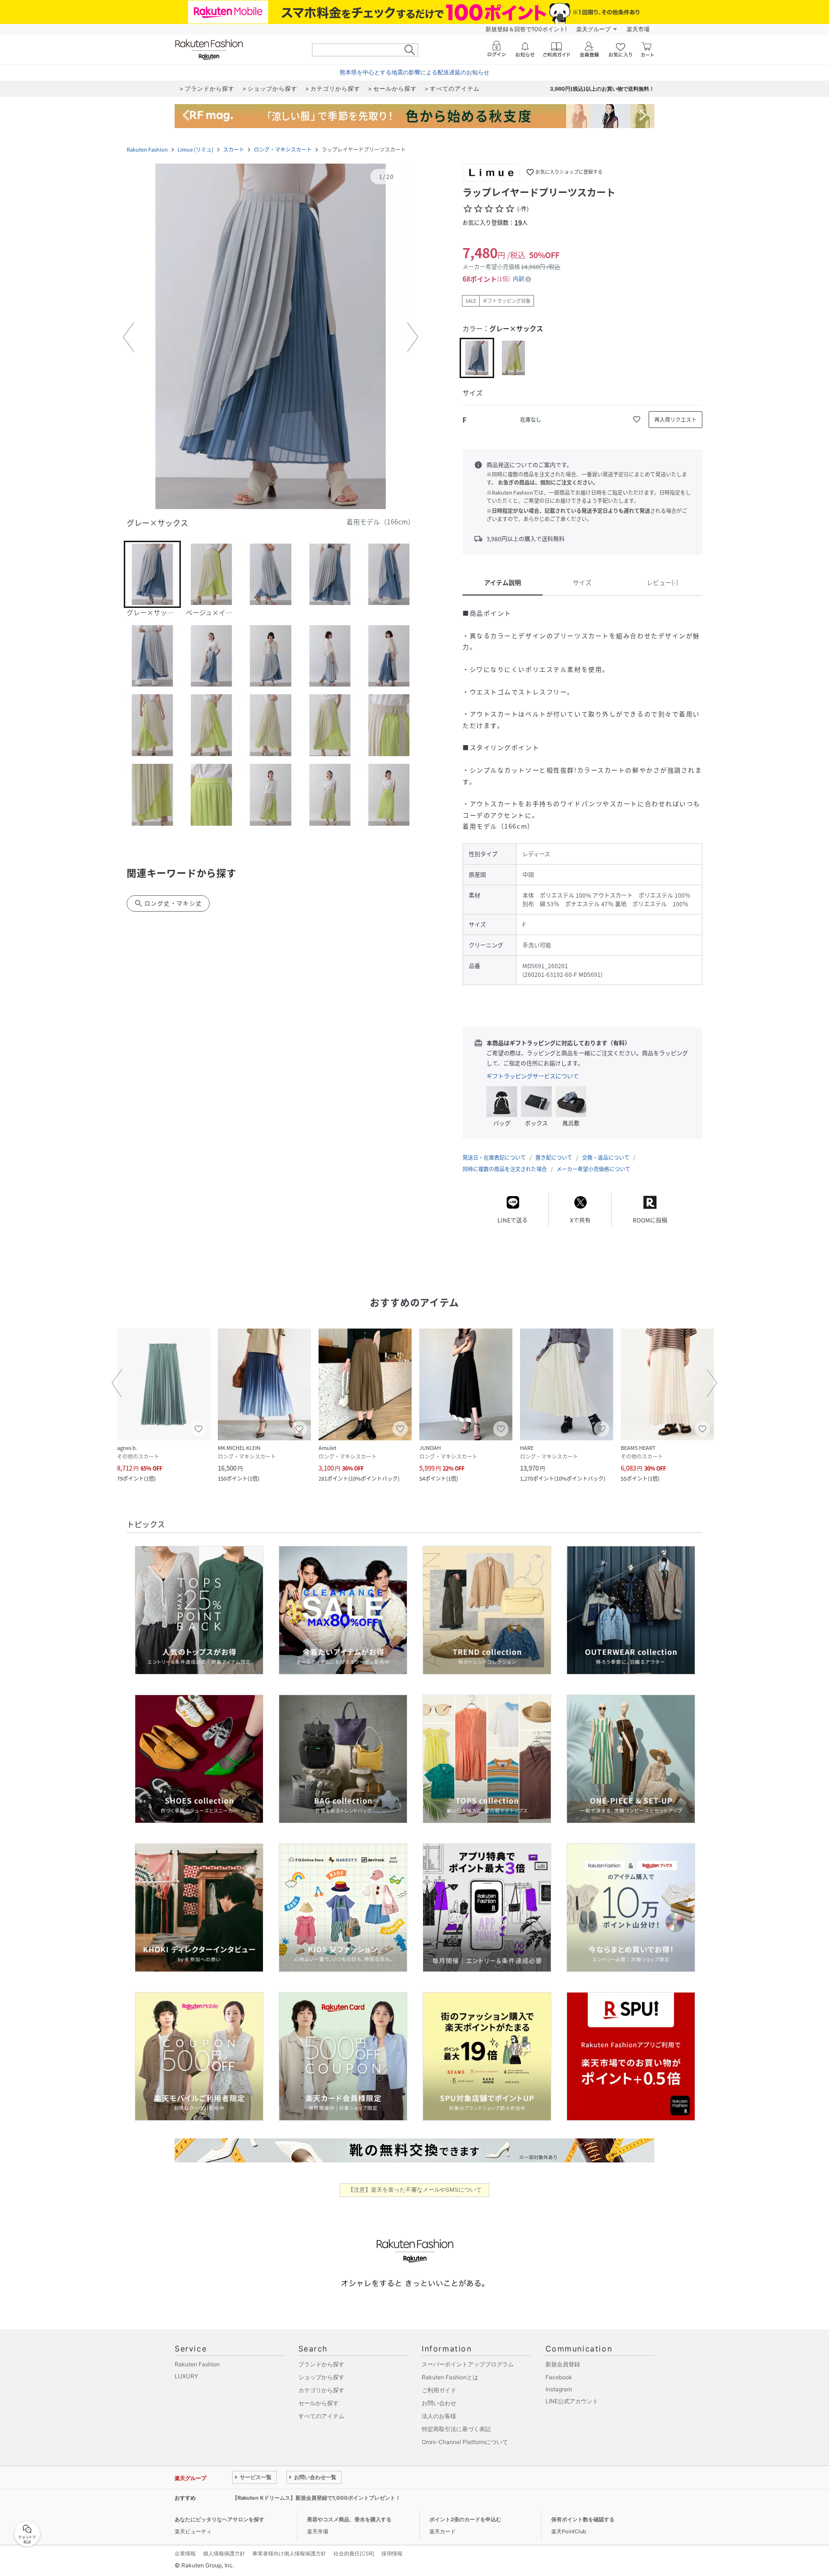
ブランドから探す (321, 2364)
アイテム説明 (503, 582)
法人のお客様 (439, 2416)
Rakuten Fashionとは (450, 2377)
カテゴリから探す (321, 2390)
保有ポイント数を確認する (583, 2519)
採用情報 (392, 2553)
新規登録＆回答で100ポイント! (526, 29)
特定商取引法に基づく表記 (456, 2429)
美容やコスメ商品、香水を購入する (349, 2519)
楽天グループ (593, 29)
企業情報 (185, 2553)
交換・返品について (606, 1157)
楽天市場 (638, 29)
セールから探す (319, 2403)
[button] (271, 337)
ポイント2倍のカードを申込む (465, 2519)
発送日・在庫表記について (494, 1157)
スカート (234, 149)
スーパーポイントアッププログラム (468, 2364)
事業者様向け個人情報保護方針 (289, 2553)
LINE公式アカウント (572, 2401)
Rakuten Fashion (147, 149)
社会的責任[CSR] (354, 2553)
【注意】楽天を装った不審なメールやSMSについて (415, 2190)
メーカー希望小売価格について (593, 1169)
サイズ (582, 582)
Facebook (559, 2377)
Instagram (559, 2389)
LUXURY (186, 2376)
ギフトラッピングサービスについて (533, 1076)
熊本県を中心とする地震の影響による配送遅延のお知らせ (414, 72)
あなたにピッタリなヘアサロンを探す (219, 2519)
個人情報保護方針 (224, 2553)
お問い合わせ (439, 2403)
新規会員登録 (563, 2364)
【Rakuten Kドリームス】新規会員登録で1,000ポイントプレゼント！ (316, 2498)
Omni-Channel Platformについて (465, 2442)
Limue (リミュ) (195, 149)
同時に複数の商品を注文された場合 (505, 1169)
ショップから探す (321, 2377)
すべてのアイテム (321, 2416)
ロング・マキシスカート (283, 149)
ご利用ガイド (439, 2390)
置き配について (554, 1157)
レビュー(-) (662, 582)
